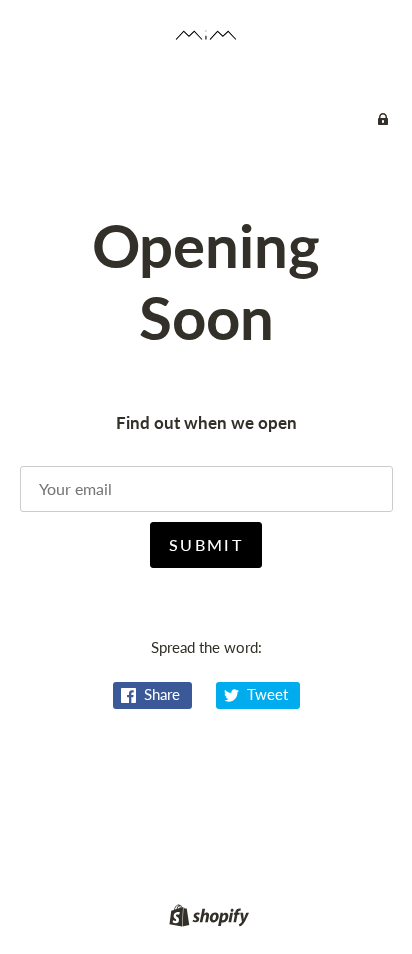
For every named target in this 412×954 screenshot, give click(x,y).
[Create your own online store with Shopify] (206, 919)
